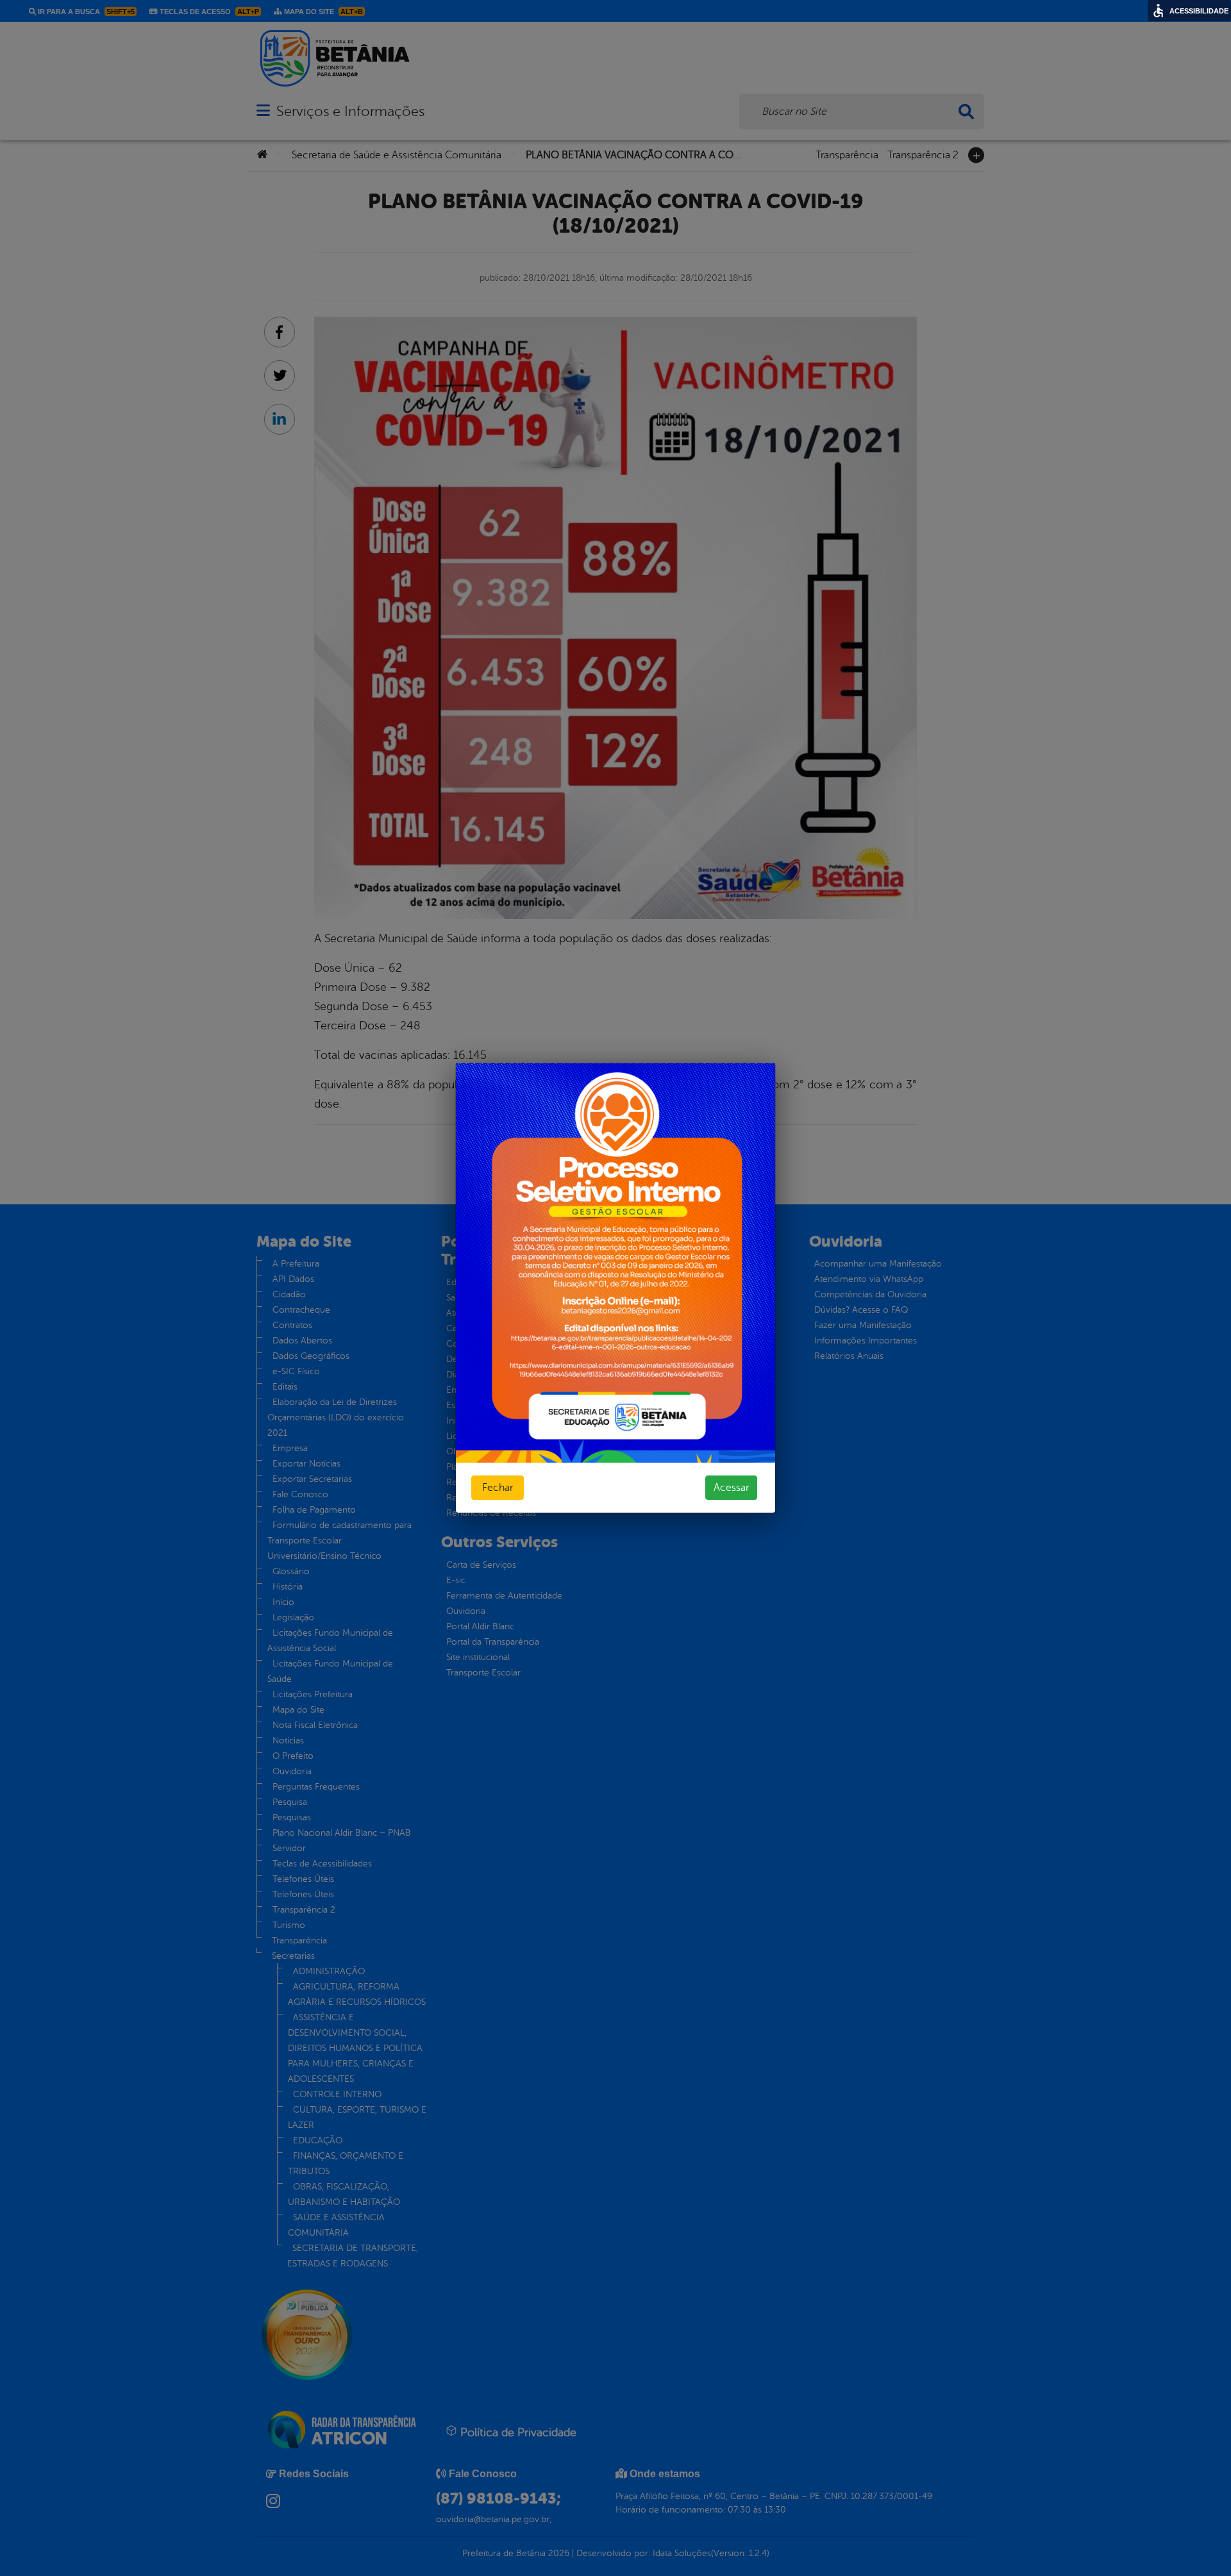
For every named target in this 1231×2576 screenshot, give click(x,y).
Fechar (498, 1488)
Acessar (731, 1488)
